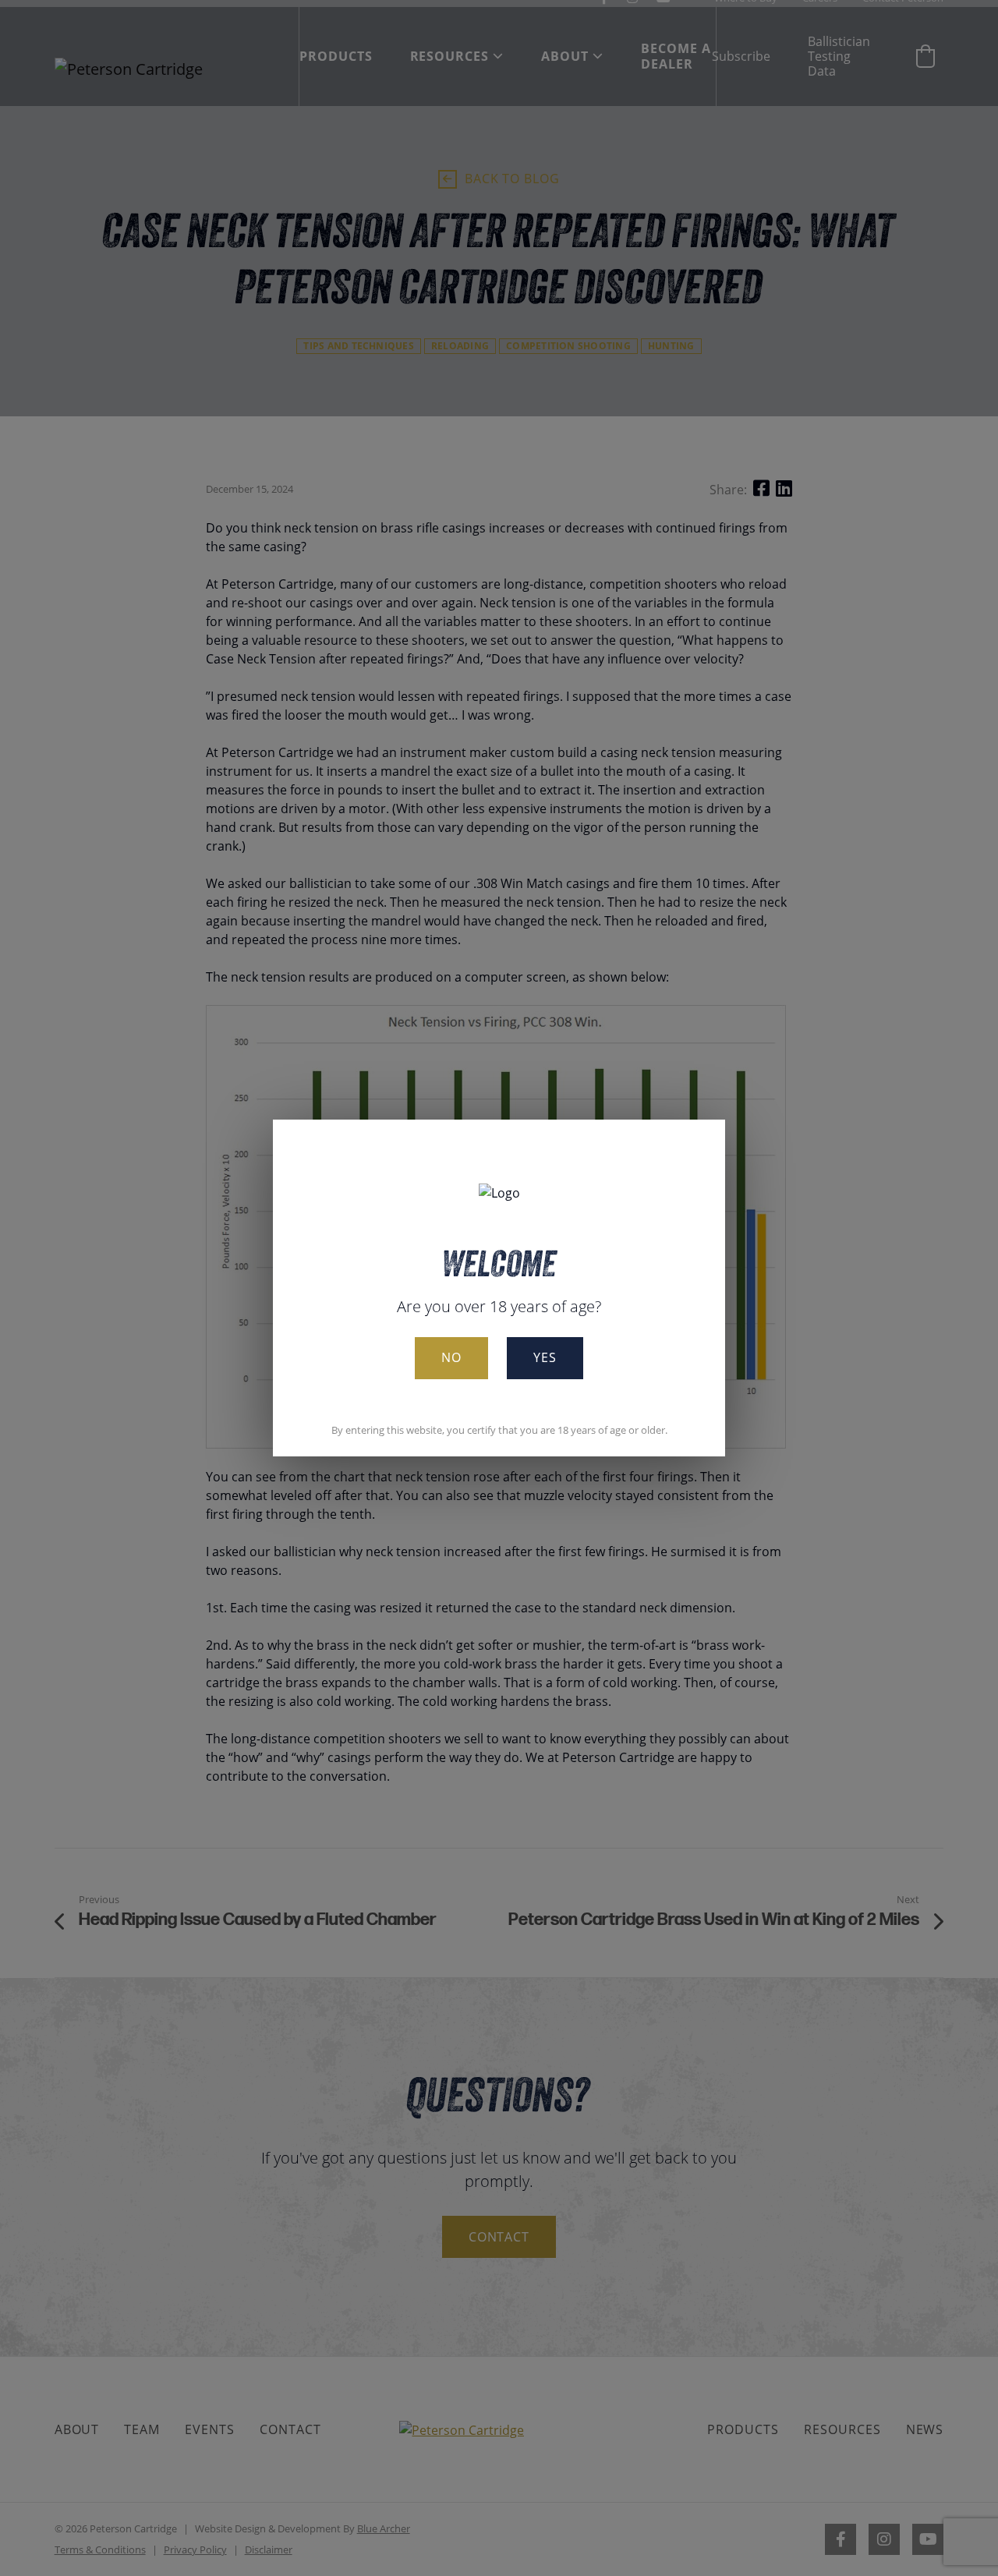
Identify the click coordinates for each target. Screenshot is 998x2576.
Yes (545, 1357)
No (451, 1357)
